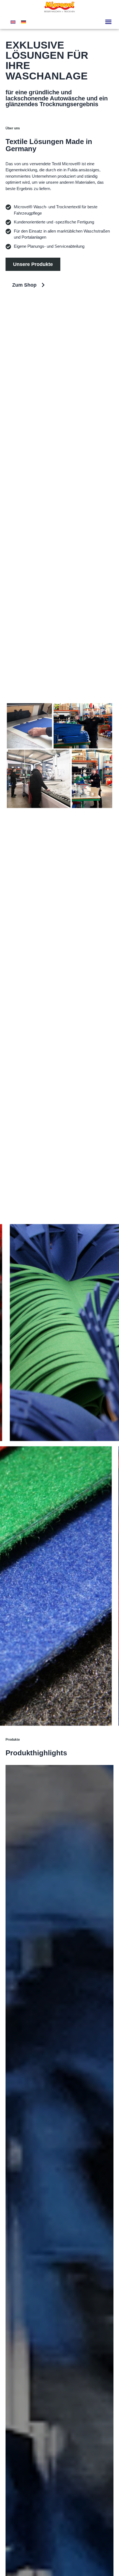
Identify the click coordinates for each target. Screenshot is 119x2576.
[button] (108, 22)
